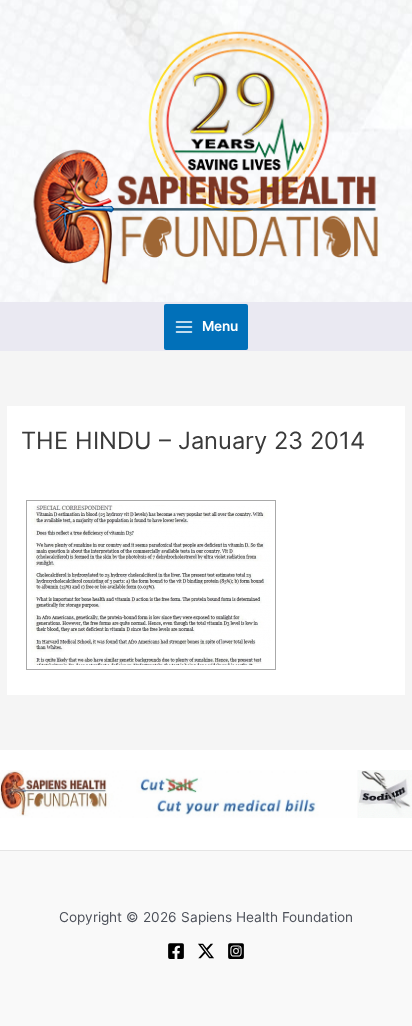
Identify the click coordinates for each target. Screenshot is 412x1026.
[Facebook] (176, 951)
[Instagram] (236, 951)
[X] (206, 951)
